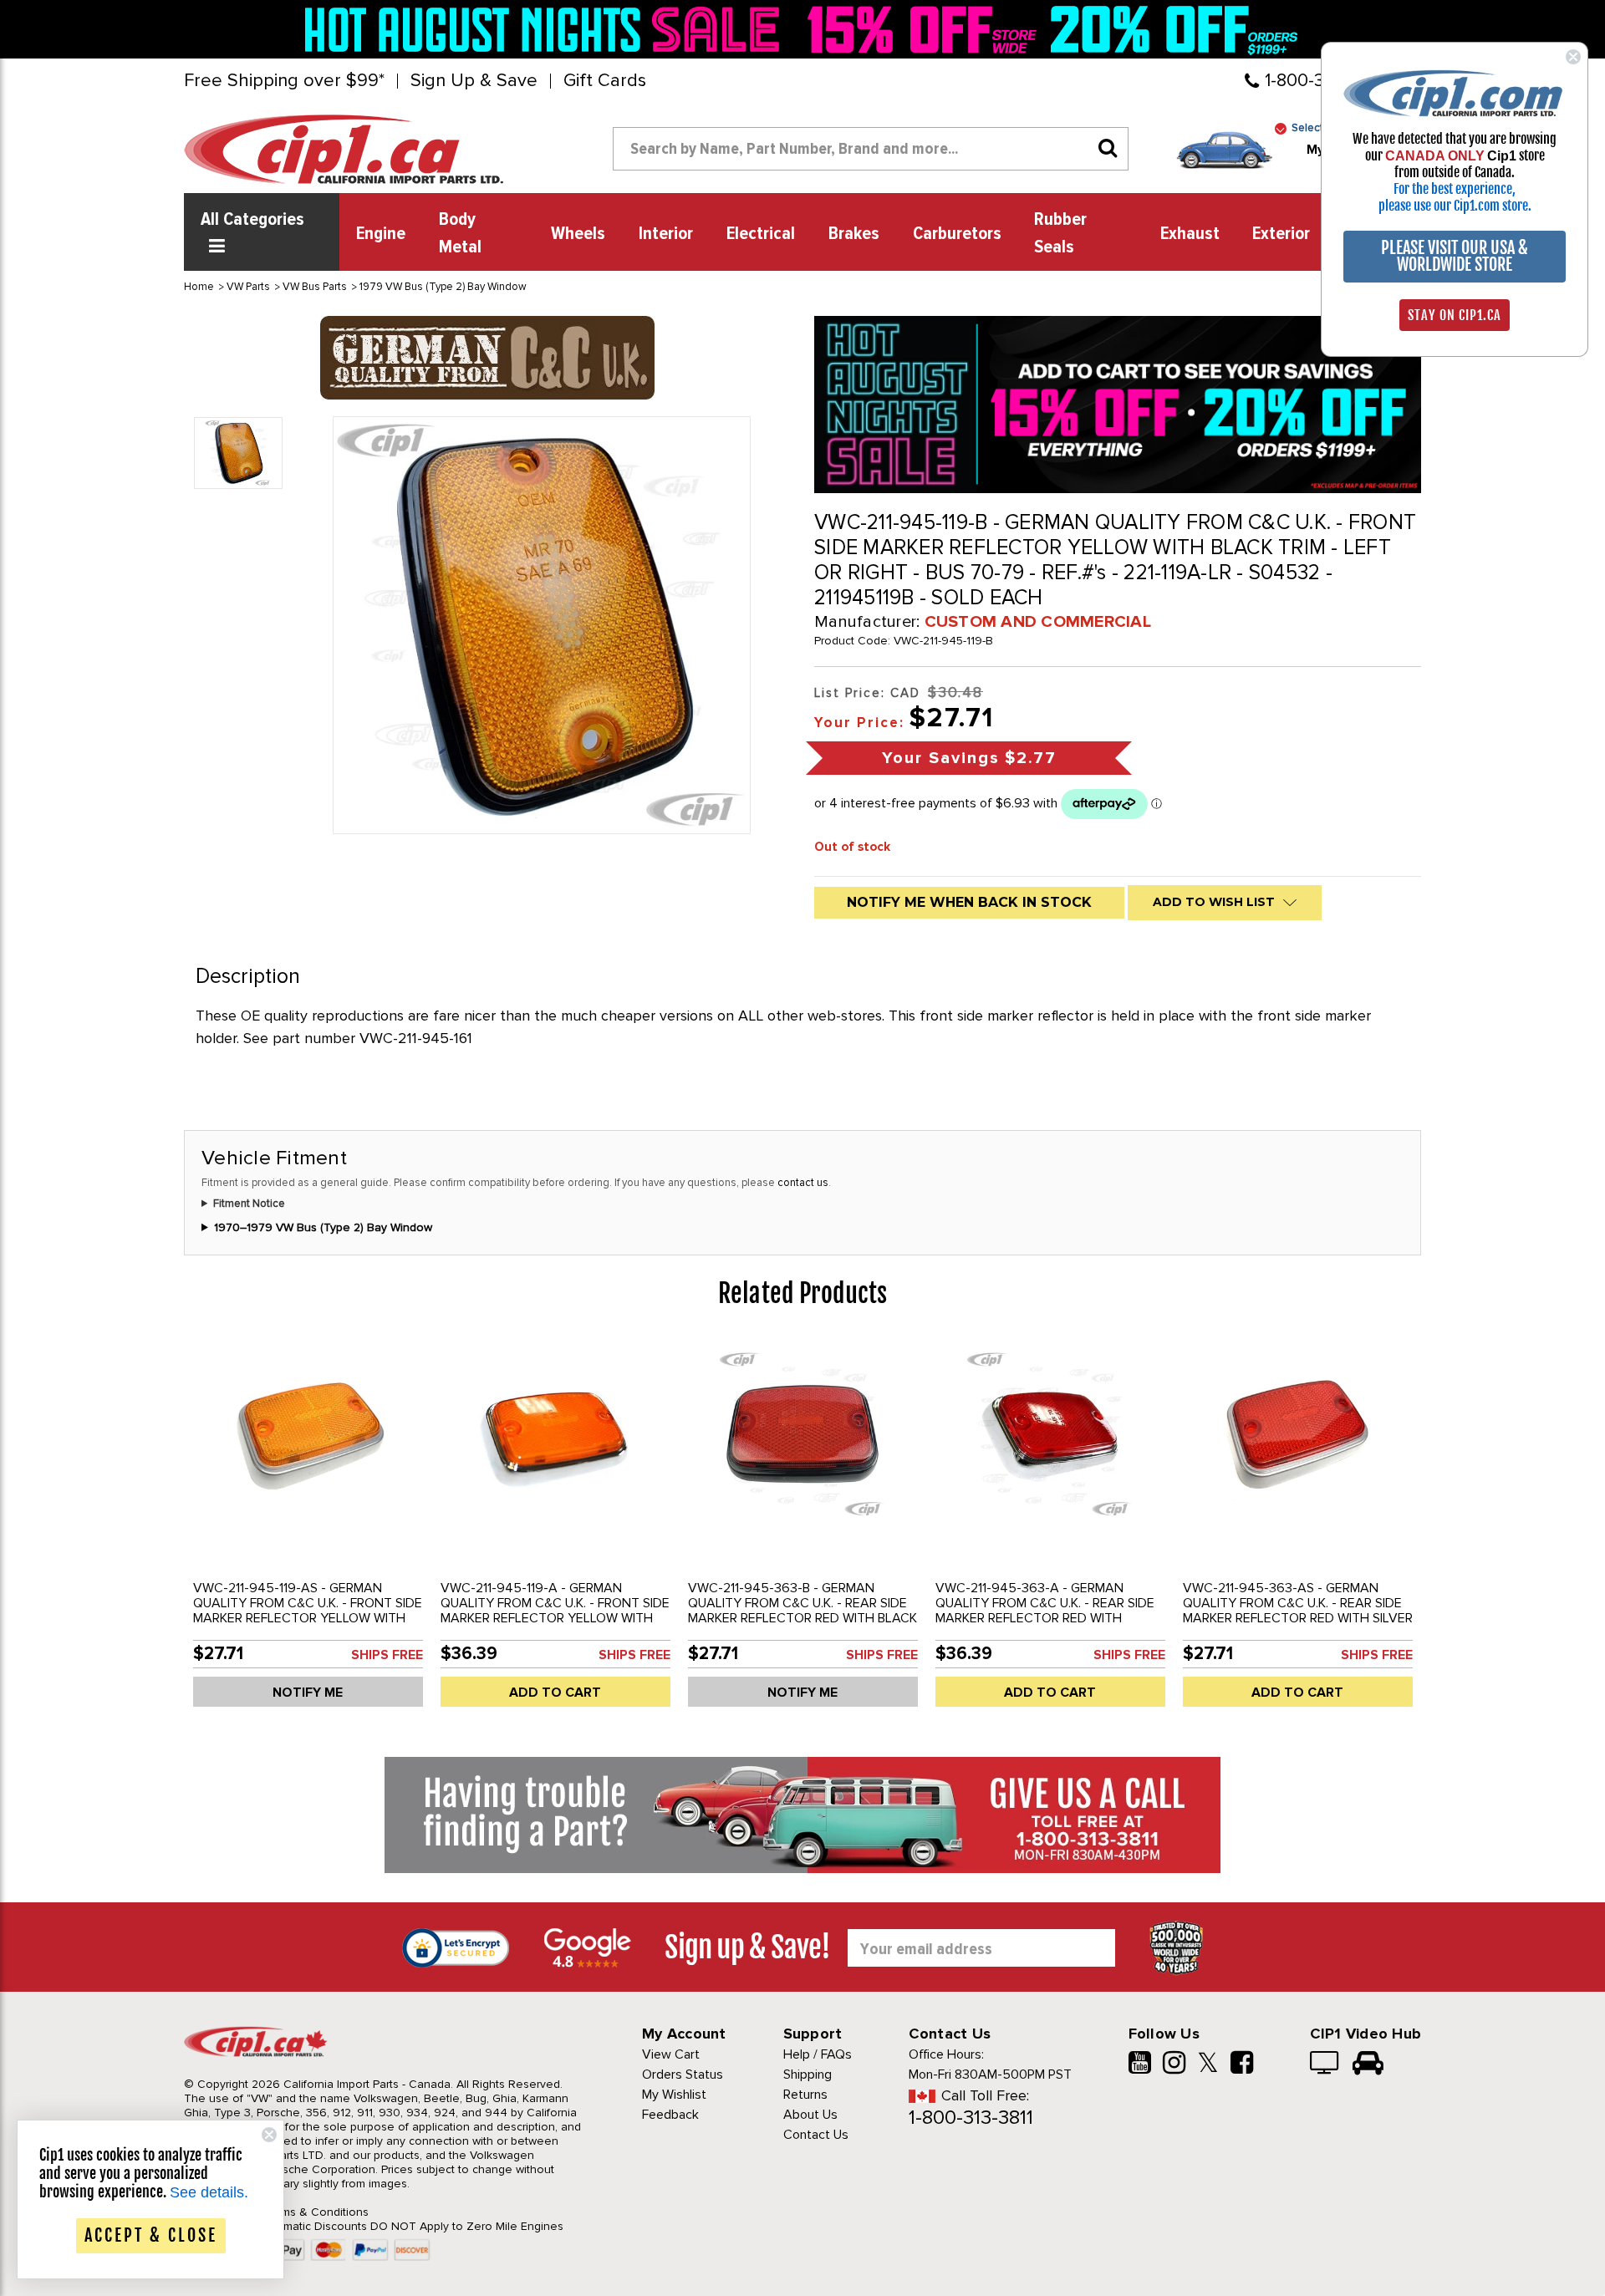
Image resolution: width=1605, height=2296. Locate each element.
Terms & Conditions (316, 2212)
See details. (209, 2192)
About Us (810, 2115)
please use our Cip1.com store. (1455, 206)
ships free (387, 1655)
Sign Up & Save (474, 81)
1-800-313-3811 (971, 2118)
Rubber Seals (1060, 234)
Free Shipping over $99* (284, 81)
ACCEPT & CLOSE (151, 2235)
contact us (803, 1183)
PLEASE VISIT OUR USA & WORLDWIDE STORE (1455, 256)
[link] (547, 29)
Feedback (670, 2115)
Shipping (808, 2075)
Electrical (761, 234)
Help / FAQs (818, 2054)
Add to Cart (555, 1693)
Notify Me (308, 1693)
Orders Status (683, 2075)
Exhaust (1190, 234)
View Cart (671, 2054)
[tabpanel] (308, 1529)
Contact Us (816, 2135)
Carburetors (957, 234)
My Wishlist (674, 2095)
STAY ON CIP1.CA (1455, 315)
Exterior (1281, 234)
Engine (381, 234)
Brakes (854, 234)
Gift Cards (605, 81)
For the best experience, (1455, 189)
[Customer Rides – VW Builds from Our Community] (1368, 2064)
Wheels (578, 234)
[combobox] (871, 149)
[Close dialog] (1573, 57)
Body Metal (460, 234)
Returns (805, 2095)
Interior (666, 234)
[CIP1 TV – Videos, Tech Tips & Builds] (1325, 2064)
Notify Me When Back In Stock (969, 902)
